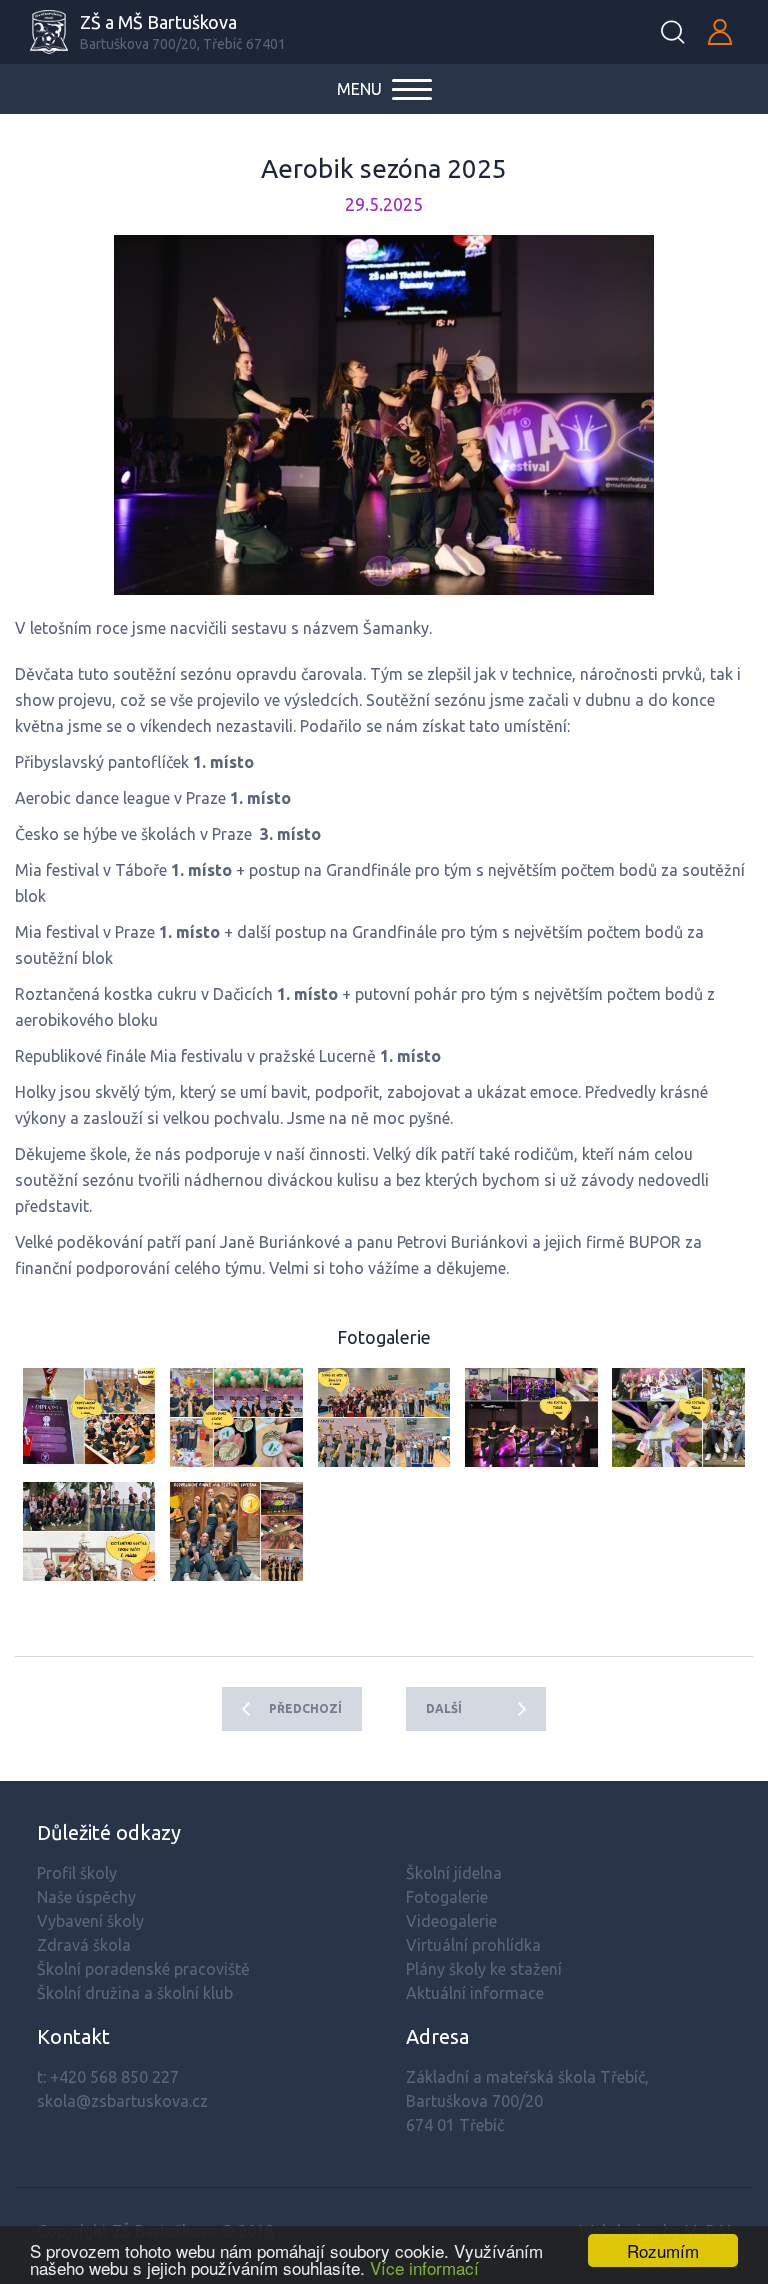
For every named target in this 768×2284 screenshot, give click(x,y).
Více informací (424, 2267)
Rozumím (663, 2250)
